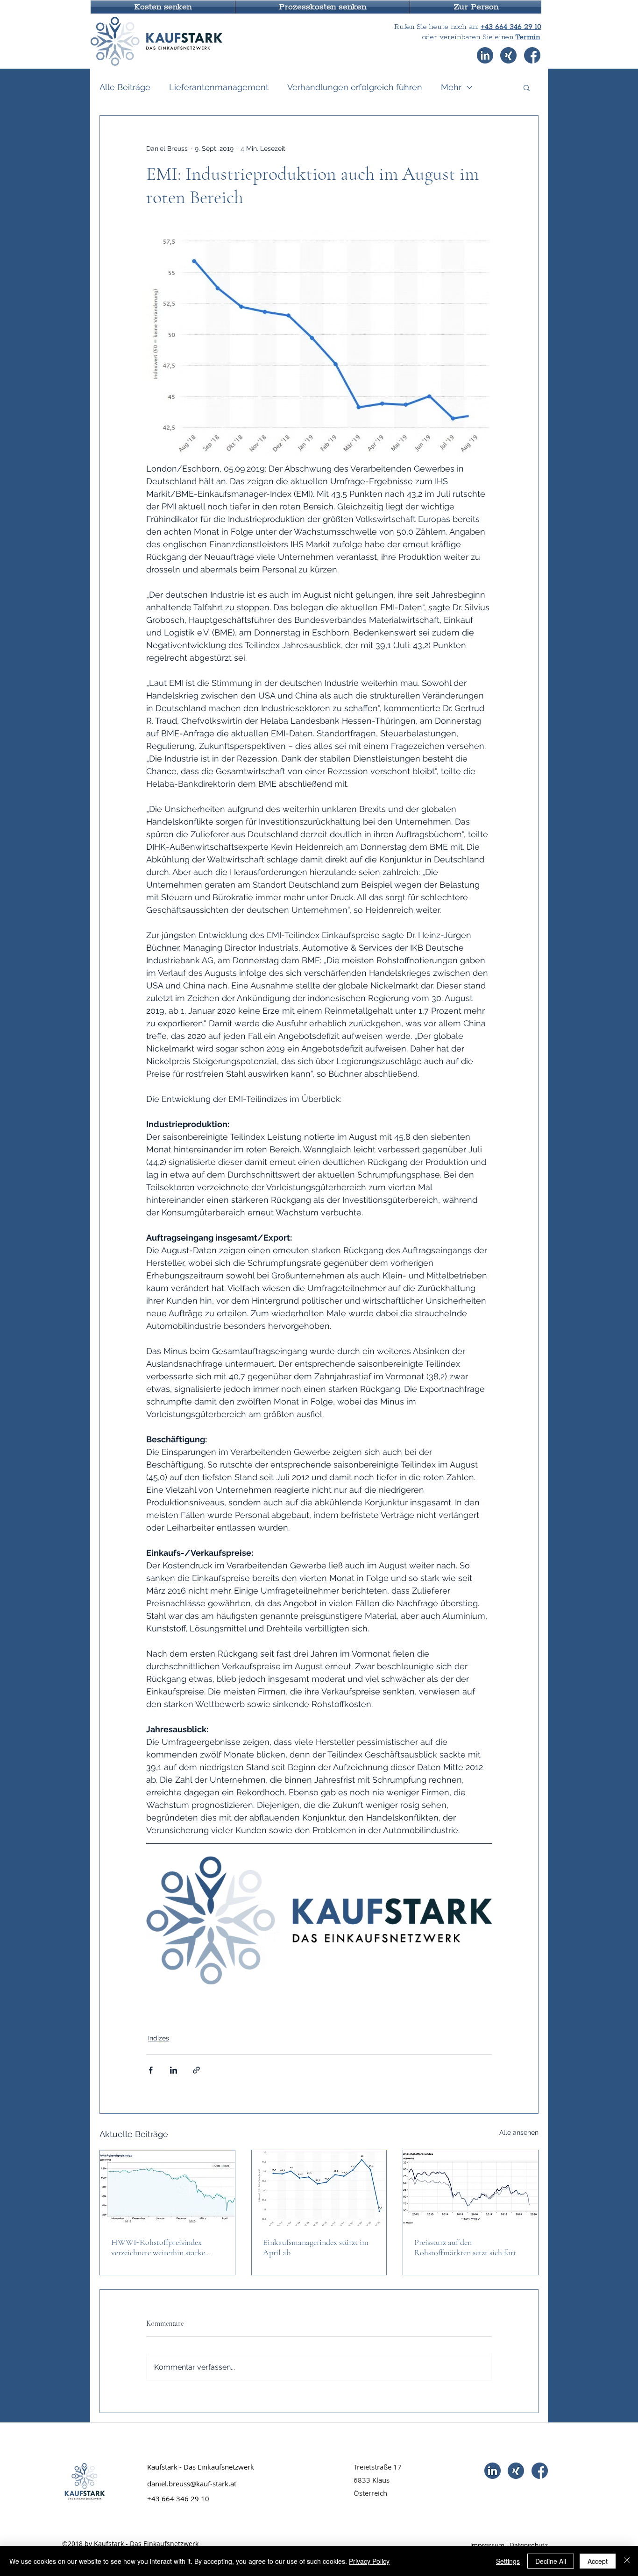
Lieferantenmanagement (219, 87)
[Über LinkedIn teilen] (174, 2070)
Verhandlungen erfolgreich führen (355, 87)
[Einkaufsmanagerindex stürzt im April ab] (319, 2188)
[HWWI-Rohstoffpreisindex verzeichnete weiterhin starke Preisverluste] (167, 2188)
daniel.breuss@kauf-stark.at (192, 2484)
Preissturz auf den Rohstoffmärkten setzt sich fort (465, 2247)
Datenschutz (529, 2545)
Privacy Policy (369, 2561)
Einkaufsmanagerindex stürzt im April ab (316, 2247)
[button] (163, 7)
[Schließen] (627, 2561)
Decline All (551, 2561)
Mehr (451, 87)
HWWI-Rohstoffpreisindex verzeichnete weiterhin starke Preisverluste (158, 2247)
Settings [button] (508, 2561)
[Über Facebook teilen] (151, 2070)
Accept (598, 2561)
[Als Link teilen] (196, 2070)
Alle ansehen (519, 2132)
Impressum (487, 2545)
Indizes (159, 2038)
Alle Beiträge (125, 87)
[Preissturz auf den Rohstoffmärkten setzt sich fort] (471, 2188)
